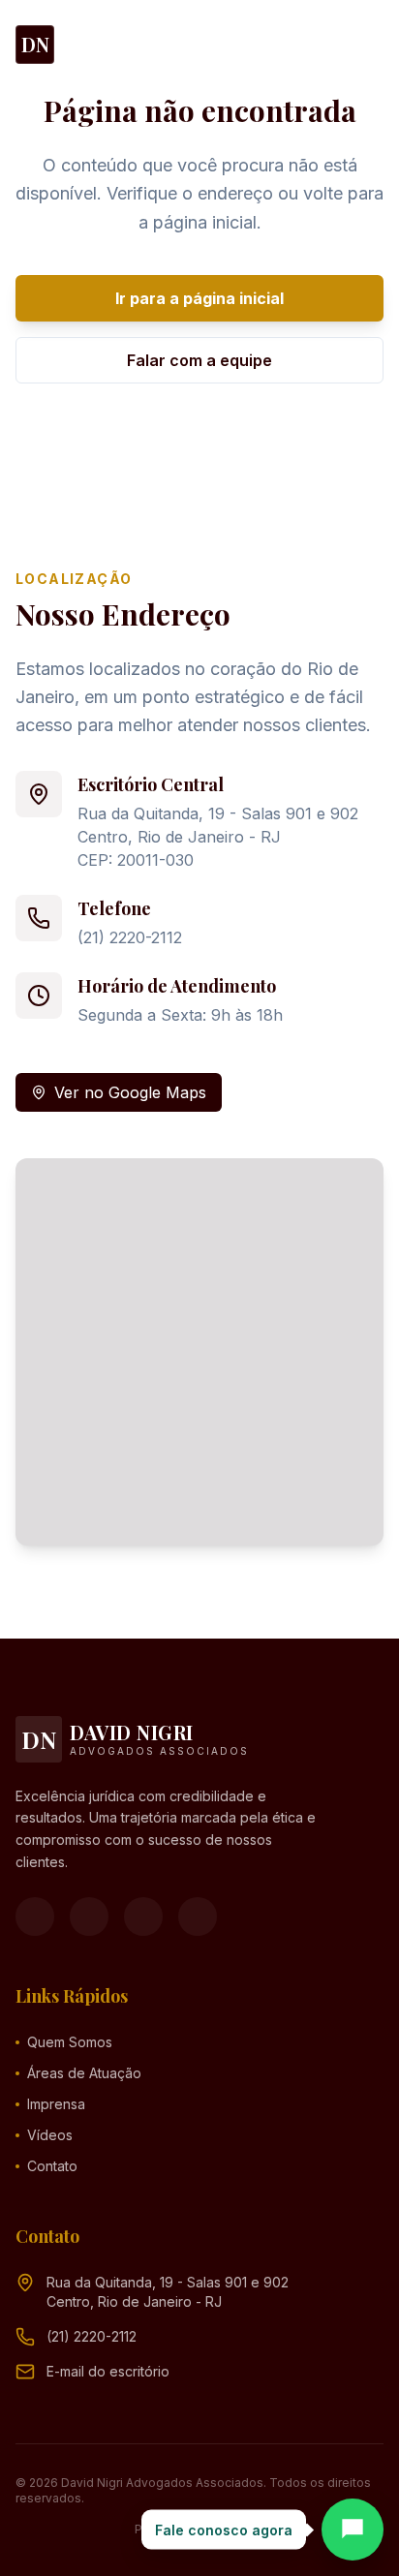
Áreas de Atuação (84, 2073)
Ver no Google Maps (130, 1092)
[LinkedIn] (198, 1917)
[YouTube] (143, 1917)
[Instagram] (89, 1917)
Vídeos (50, 2135)
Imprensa (56, 2104)
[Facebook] (35, 1917)
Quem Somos (70, 2042)
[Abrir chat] (353, 2530)
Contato (52, 2166)
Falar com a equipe (199, 360)
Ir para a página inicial (199, 298)
